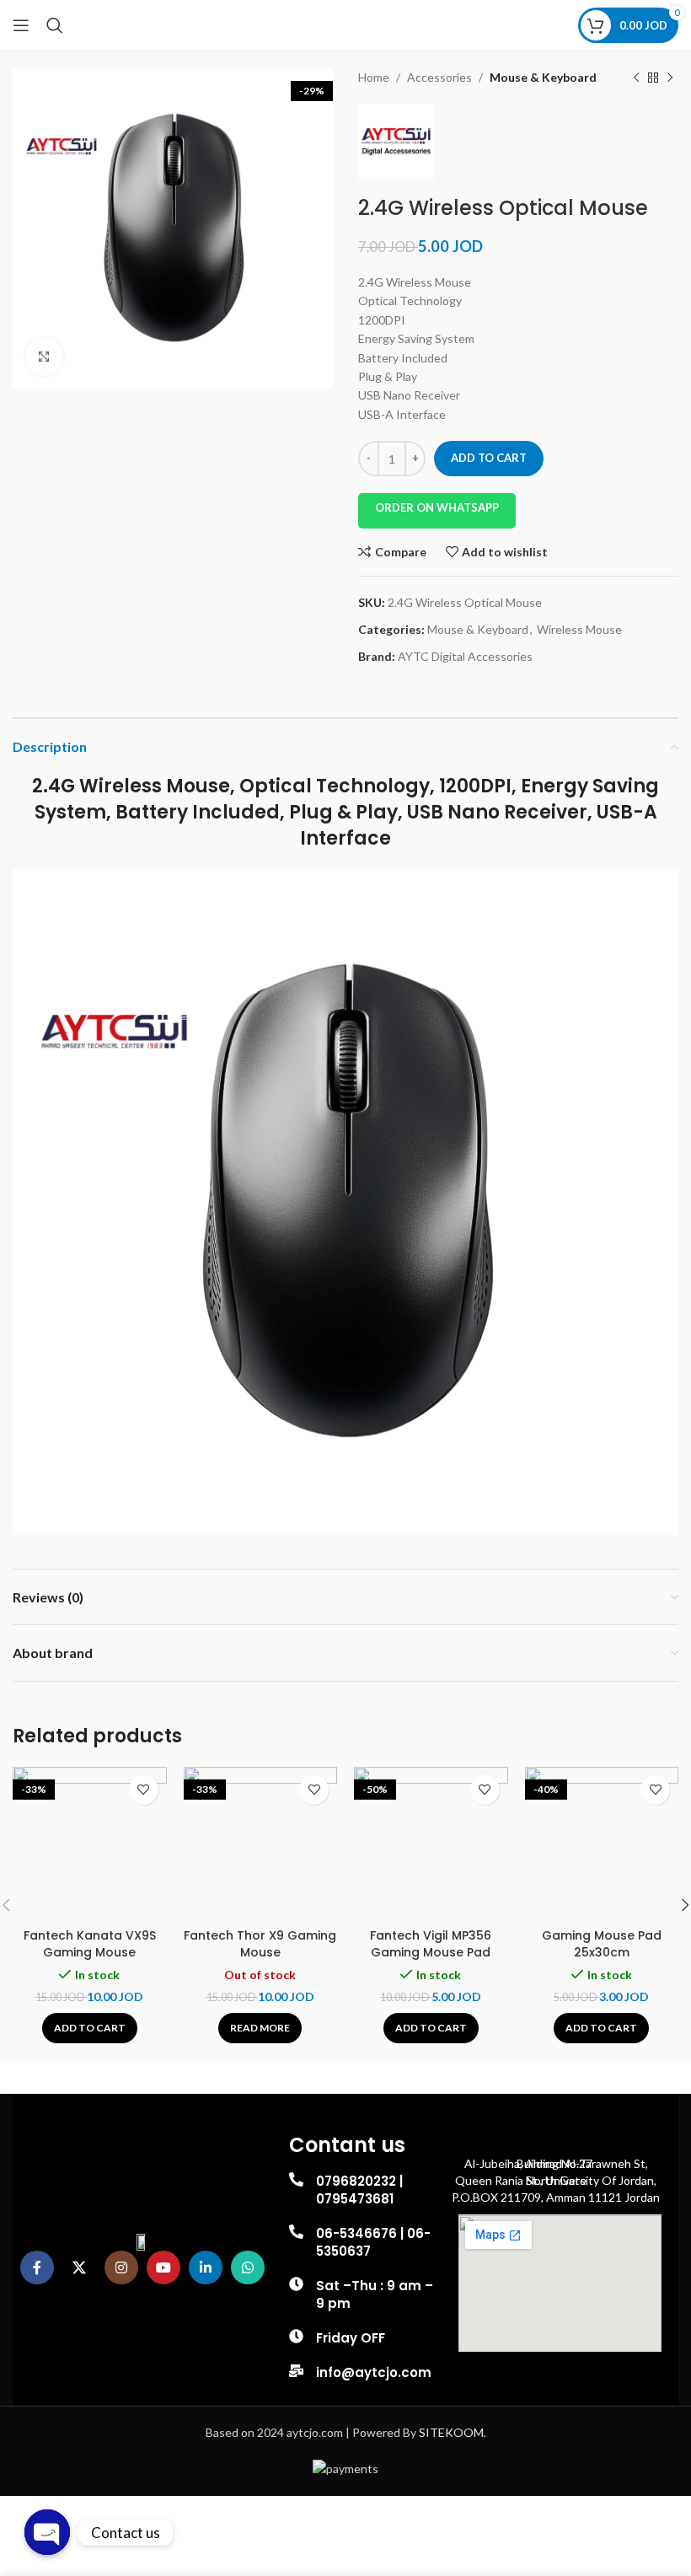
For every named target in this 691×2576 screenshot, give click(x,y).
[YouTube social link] (163, 2267)
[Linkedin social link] (206, 2267)
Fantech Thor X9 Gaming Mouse (260, 1944)
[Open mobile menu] (21, 25)
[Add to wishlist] (144, 1790)
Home (374, 77)
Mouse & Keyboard (543, 77)
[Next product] (670, 78)
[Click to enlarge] (44, 357)
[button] (90, 2028)
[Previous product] (636, 78)
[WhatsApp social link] (248, 2267)
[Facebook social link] (37, 2267)
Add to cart (489, 458)
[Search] (55, 25)
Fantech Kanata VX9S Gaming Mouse (90, 1944)
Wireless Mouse (579, 629)
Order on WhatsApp (437, 507)
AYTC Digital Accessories (465, 656)
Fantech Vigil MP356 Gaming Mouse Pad (431, 1944)
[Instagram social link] (121, 2267)
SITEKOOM (451, 2432)
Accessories (439, 77)
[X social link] (79, 2267)
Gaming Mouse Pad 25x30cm (602, 1944)
